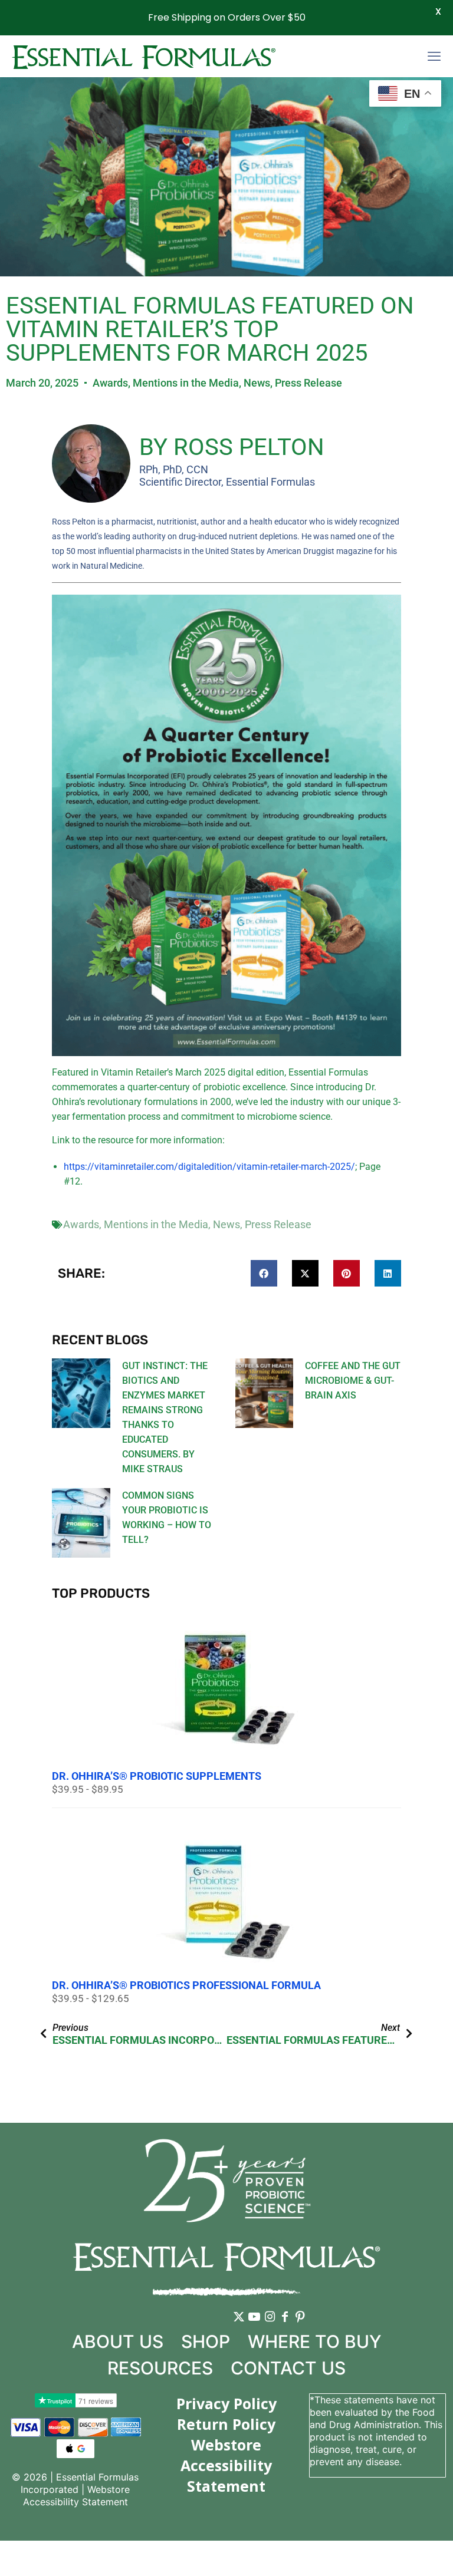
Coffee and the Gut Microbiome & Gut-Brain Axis (353, 1381)
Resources (160, 2368)
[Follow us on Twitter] (239, 2326)
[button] (264, 1273)
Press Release (308, 383)
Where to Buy (315, 2341)
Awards (110, 383)
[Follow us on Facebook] (285, 2326)
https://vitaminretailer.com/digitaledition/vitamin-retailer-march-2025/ (209, 1167)
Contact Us (288, 2368)
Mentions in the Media (186, 383)
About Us (118, 2341)
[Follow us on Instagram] (270, 2326)
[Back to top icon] (396, 2552)
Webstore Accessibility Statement (77, 2496)
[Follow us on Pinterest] (300, 2326)
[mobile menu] (434, 56)
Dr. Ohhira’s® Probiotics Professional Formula (186, 1985)
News (257, 383)
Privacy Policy (226, 2403)
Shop (206, 2341)
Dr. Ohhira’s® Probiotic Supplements (157, 1776)
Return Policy (226, 2424)
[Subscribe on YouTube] (254, 2326)
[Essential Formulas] (144, 56)
